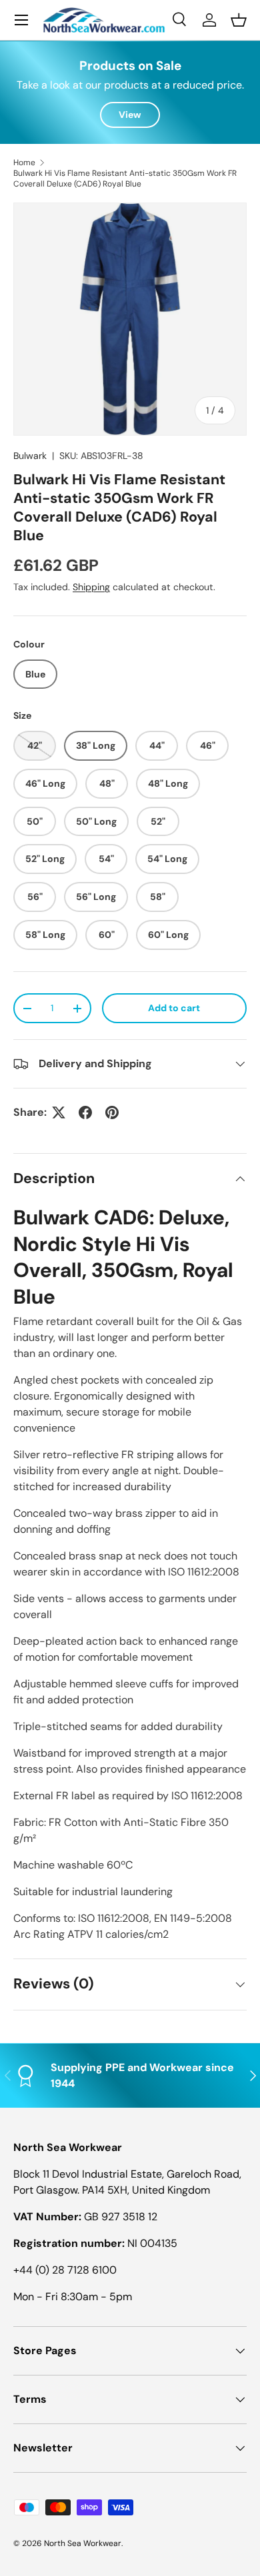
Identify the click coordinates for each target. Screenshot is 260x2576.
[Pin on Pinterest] (112, 1112)
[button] (239, 20)
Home (24, 163)
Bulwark (30, 456)
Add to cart (174, 1008)
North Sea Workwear (83, 2543)
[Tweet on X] (59, 1112)
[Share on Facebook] (85, 1112)
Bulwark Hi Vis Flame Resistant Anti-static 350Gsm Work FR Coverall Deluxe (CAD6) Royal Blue (125, 179)
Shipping (91, 587)
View (130, 115)
